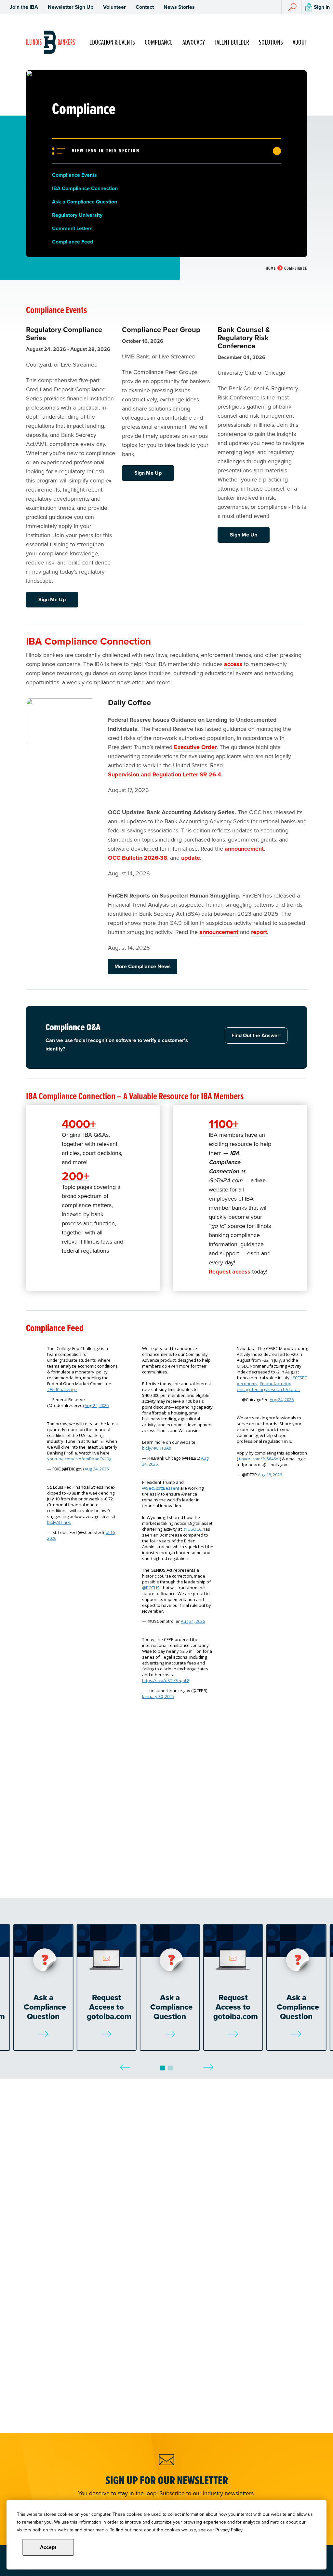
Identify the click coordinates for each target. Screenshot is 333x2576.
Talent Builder (232, 42)
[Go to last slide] (125, 2062)
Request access (230, 1272)
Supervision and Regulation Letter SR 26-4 (165, 774)
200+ (75, 1176)
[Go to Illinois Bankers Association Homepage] (51, 42)
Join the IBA (24, 7)
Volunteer (114, 7)
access (233, 664)
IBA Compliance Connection (88, 641)
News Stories (179, 7)
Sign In (322, 7)
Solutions (271, 42)
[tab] (162, 2068)
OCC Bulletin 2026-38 (138, 858)
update (191, 858)
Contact (145, 7)
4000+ (79, 1124)
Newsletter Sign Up (71, 7)
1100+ (224, 1124)
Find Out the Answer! (256, 1035)
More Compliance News (143, 966)
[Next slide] (208, 2062)
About (300, 42)
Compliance (159, 42)
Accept (48, 2547)
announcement (244, 849)
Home (271, 268)
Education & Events (112, 42)
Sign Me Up (52, 599)
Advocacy (194, 42)
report (259, 932)
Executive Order (195, 747)
